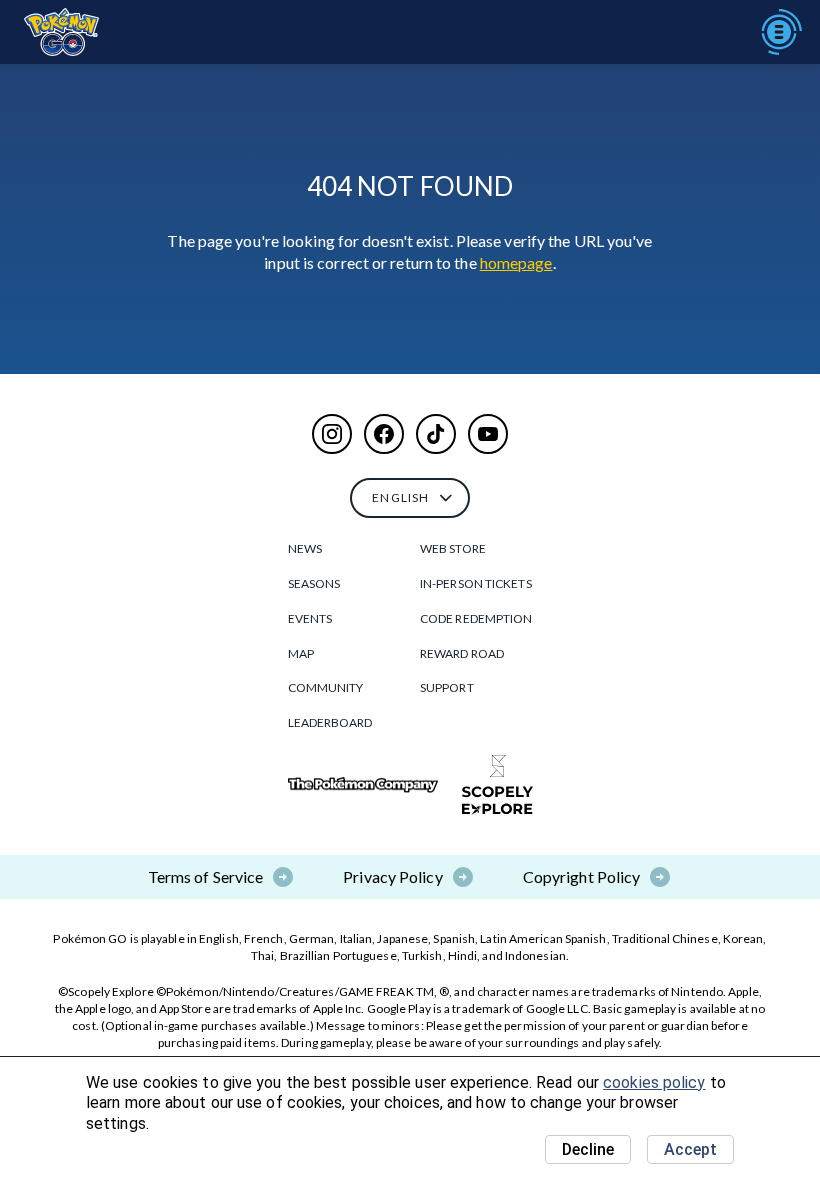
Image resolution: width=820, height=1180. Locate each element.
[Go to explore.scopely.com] (497, 785)
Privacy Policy (392, 876)
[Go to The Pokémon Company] (363, 785)
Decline (588, 1149)
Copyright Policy (582, 876)
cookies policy (654, 1082)
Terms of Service (206, 876)
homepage (516, 262)
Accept (690, 1149)
